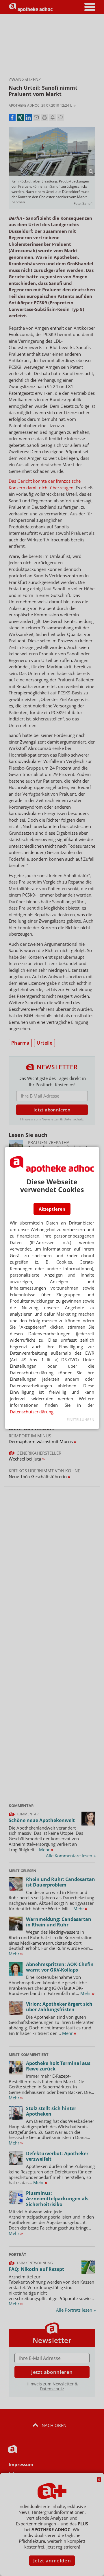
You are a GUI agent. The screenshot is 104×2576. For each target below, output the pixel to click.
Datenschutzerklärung (32, 1412)
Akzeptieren (52, 1209)
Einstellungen (80, 1420)
